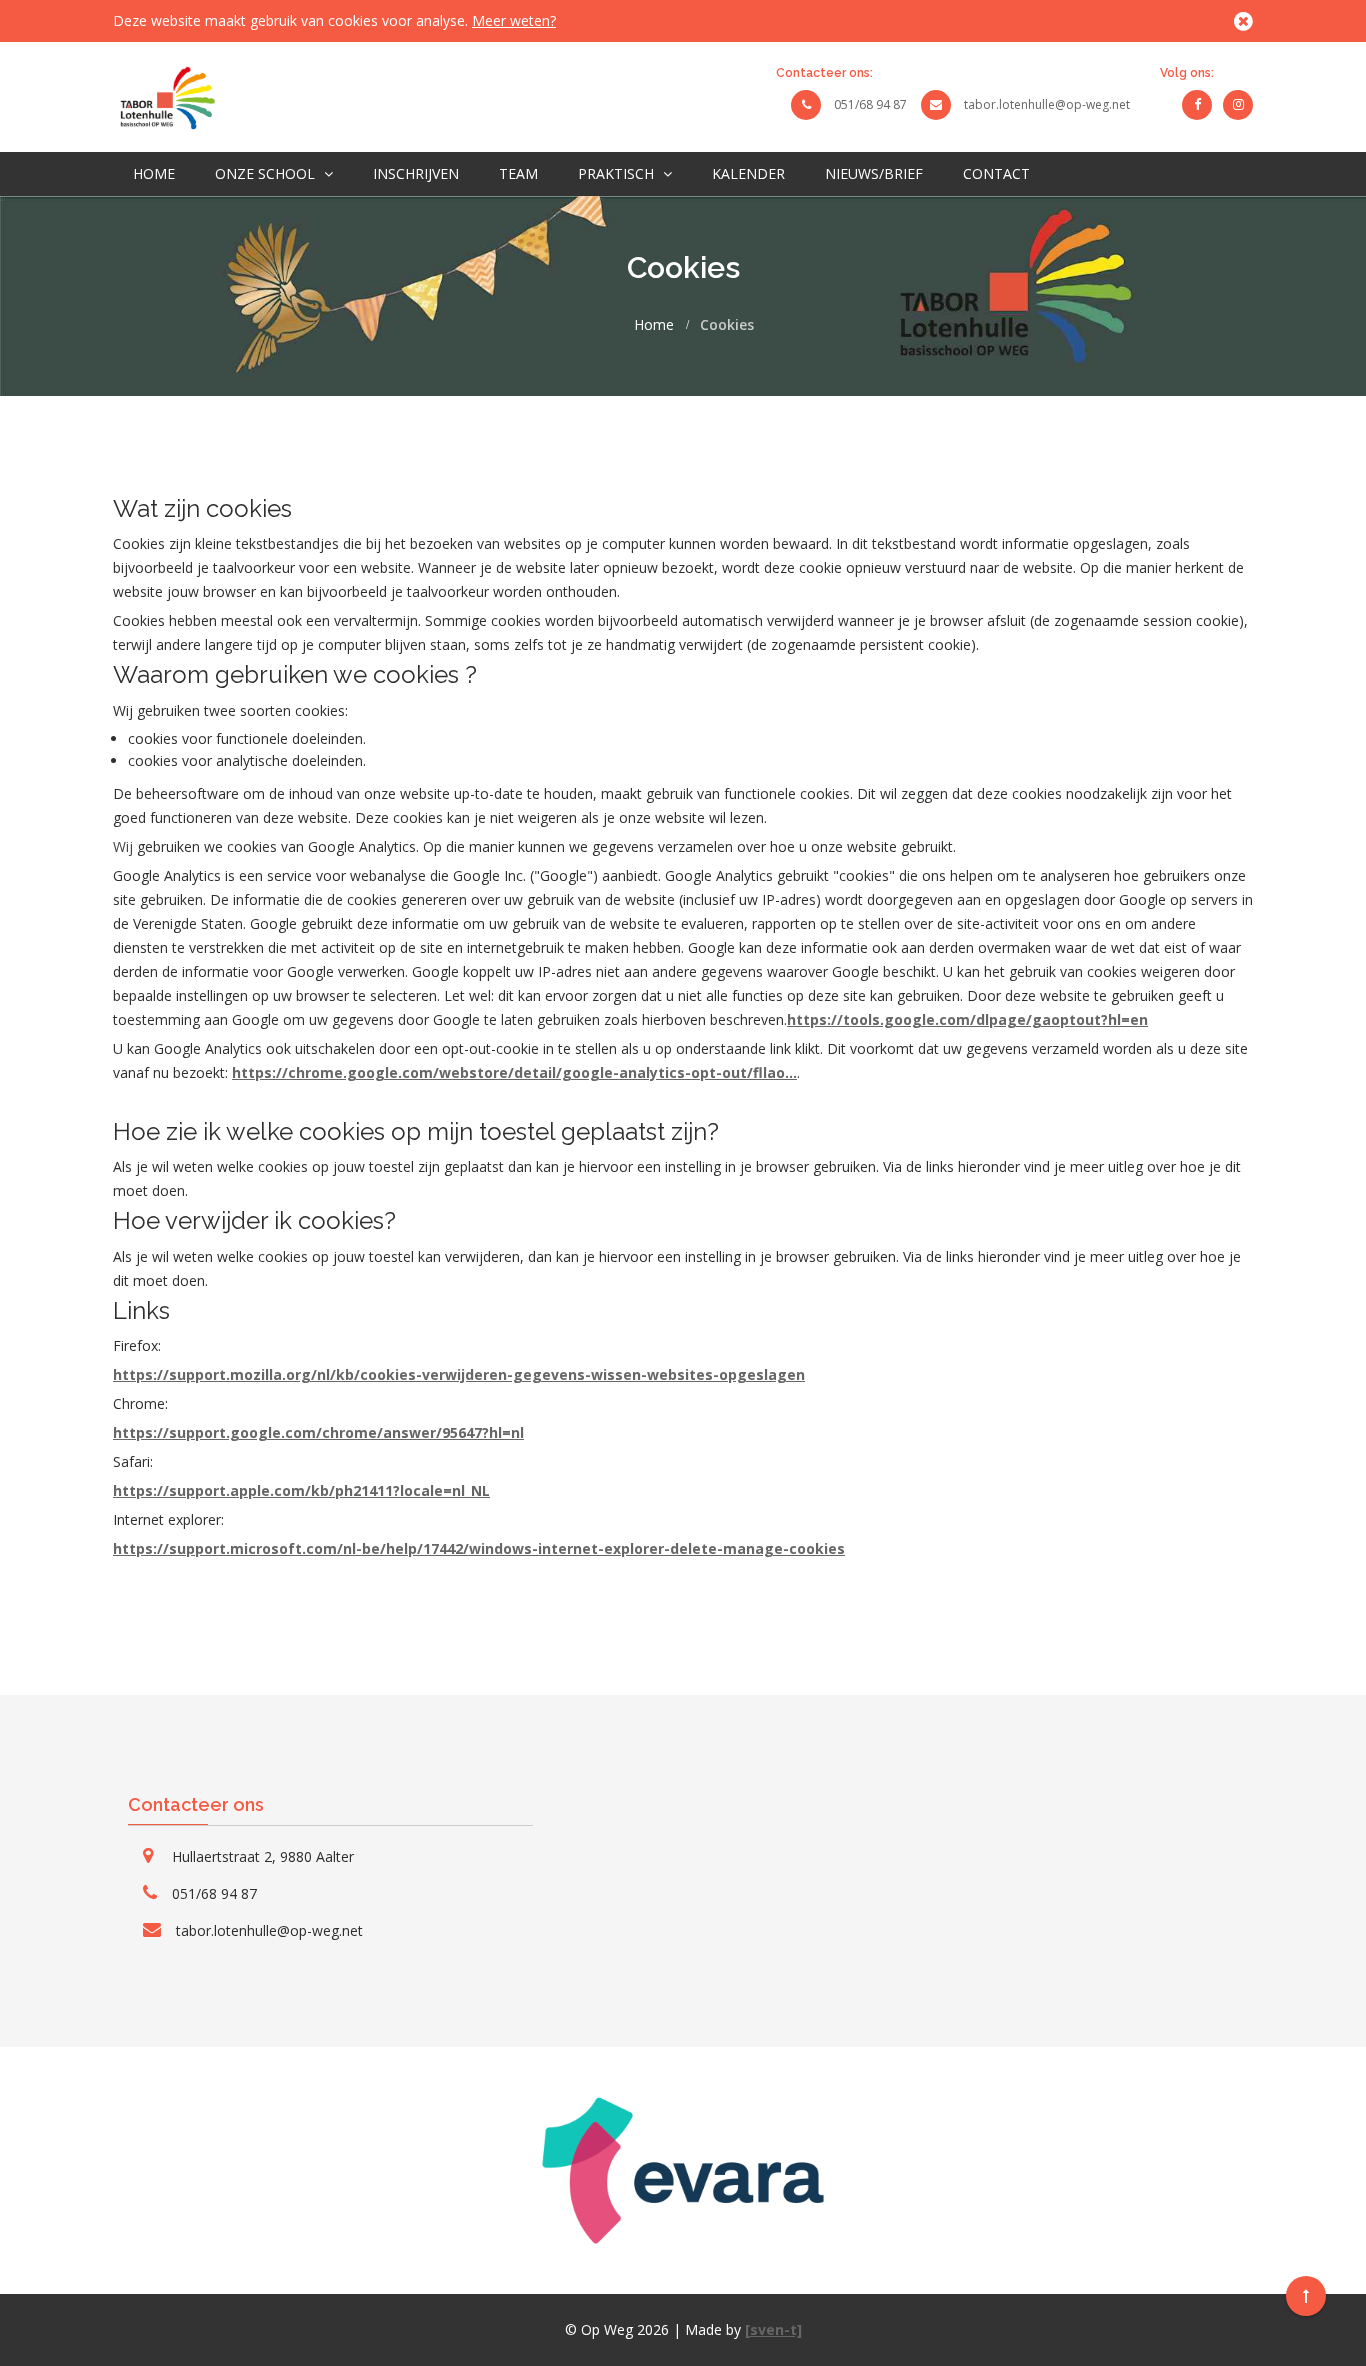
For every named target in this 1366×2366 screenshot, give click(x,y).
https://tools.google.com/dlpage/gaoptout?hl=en (967, 1019)
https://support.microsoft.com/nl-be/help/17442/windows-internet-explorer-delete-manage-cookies (479, 1548)
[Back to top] (1306, 2296)
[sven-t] (773, 2329)
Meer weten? (514, 20)
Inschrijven (416, 173)
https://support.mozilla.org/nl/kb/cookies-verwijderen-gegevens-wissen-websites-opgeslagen (459, 1374)
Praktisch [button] (618, 173)
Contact (996, 173)
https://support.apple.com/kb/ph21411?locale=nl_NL (301, 1490)
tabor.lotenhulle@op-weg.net (1047, 104)
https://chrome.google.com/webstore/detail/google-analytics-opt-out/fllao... (514, 1072)
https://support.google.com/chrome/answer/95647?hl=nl (318, 1432)
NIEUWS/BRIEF (874, 173)
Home (154, 173)
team (518, 173)
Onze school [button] (267, 173)
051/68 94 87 (870, 104)
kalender (748, 173)
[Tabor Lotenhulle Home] (164, 95)
